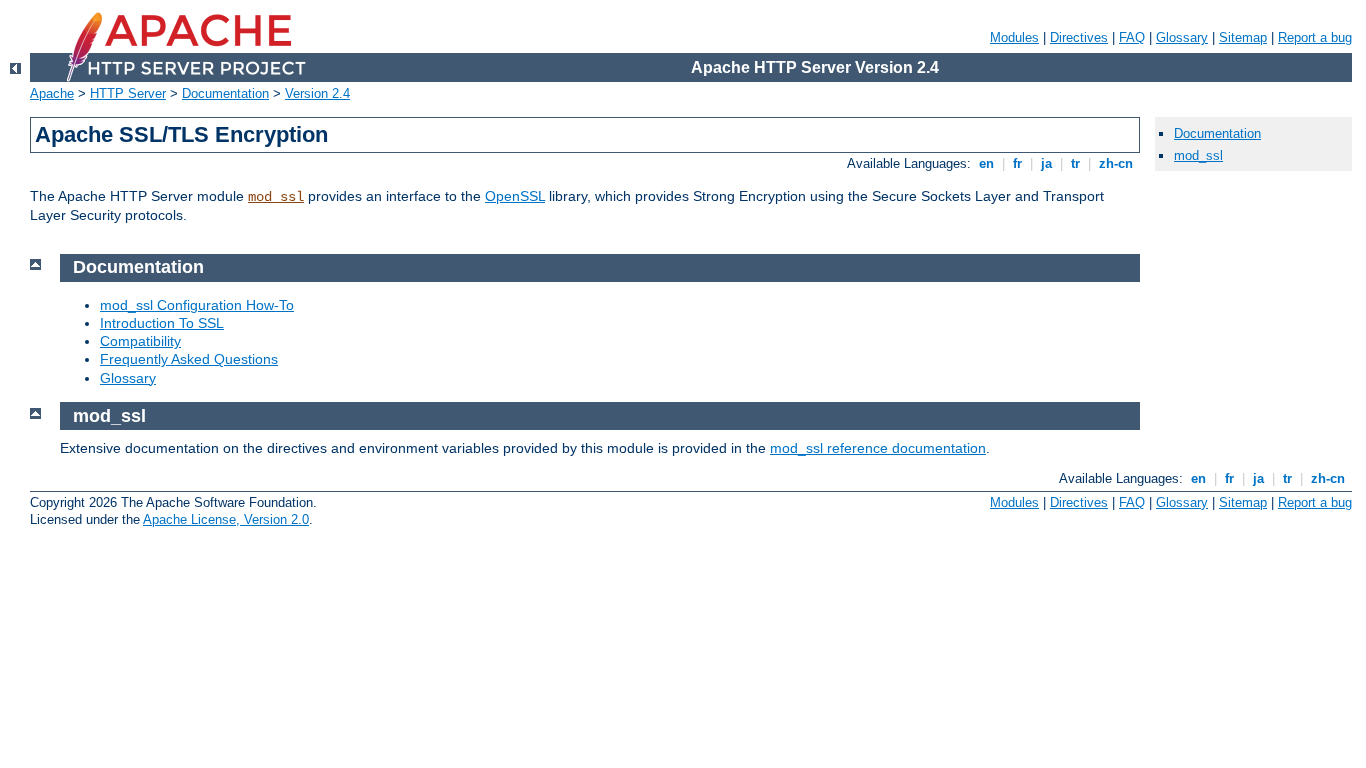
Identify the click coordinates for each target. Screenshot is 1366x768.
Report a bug (1315, 37)
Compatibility (140, 341)
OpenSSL (515, 196)
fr (1017, 163)
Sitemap (1243, 37)
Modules (1014, 37)
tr (1075, 163)
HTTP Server (128, 93)
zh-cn (1116, 163)
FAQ (1132, 37)
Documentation (225, 93)
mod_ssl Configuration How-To (197, 305)
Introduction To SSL (162, 323)
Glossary (1182, 37)
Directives (1079, 37)
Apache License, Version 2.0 (226, 519)
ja (1046, 163)
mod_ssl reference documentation (878, 448)
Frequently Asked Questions (189, 359)
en (986, 163)
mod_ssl (276, 197)
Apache (52, 93)
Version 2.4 (317, 93)
